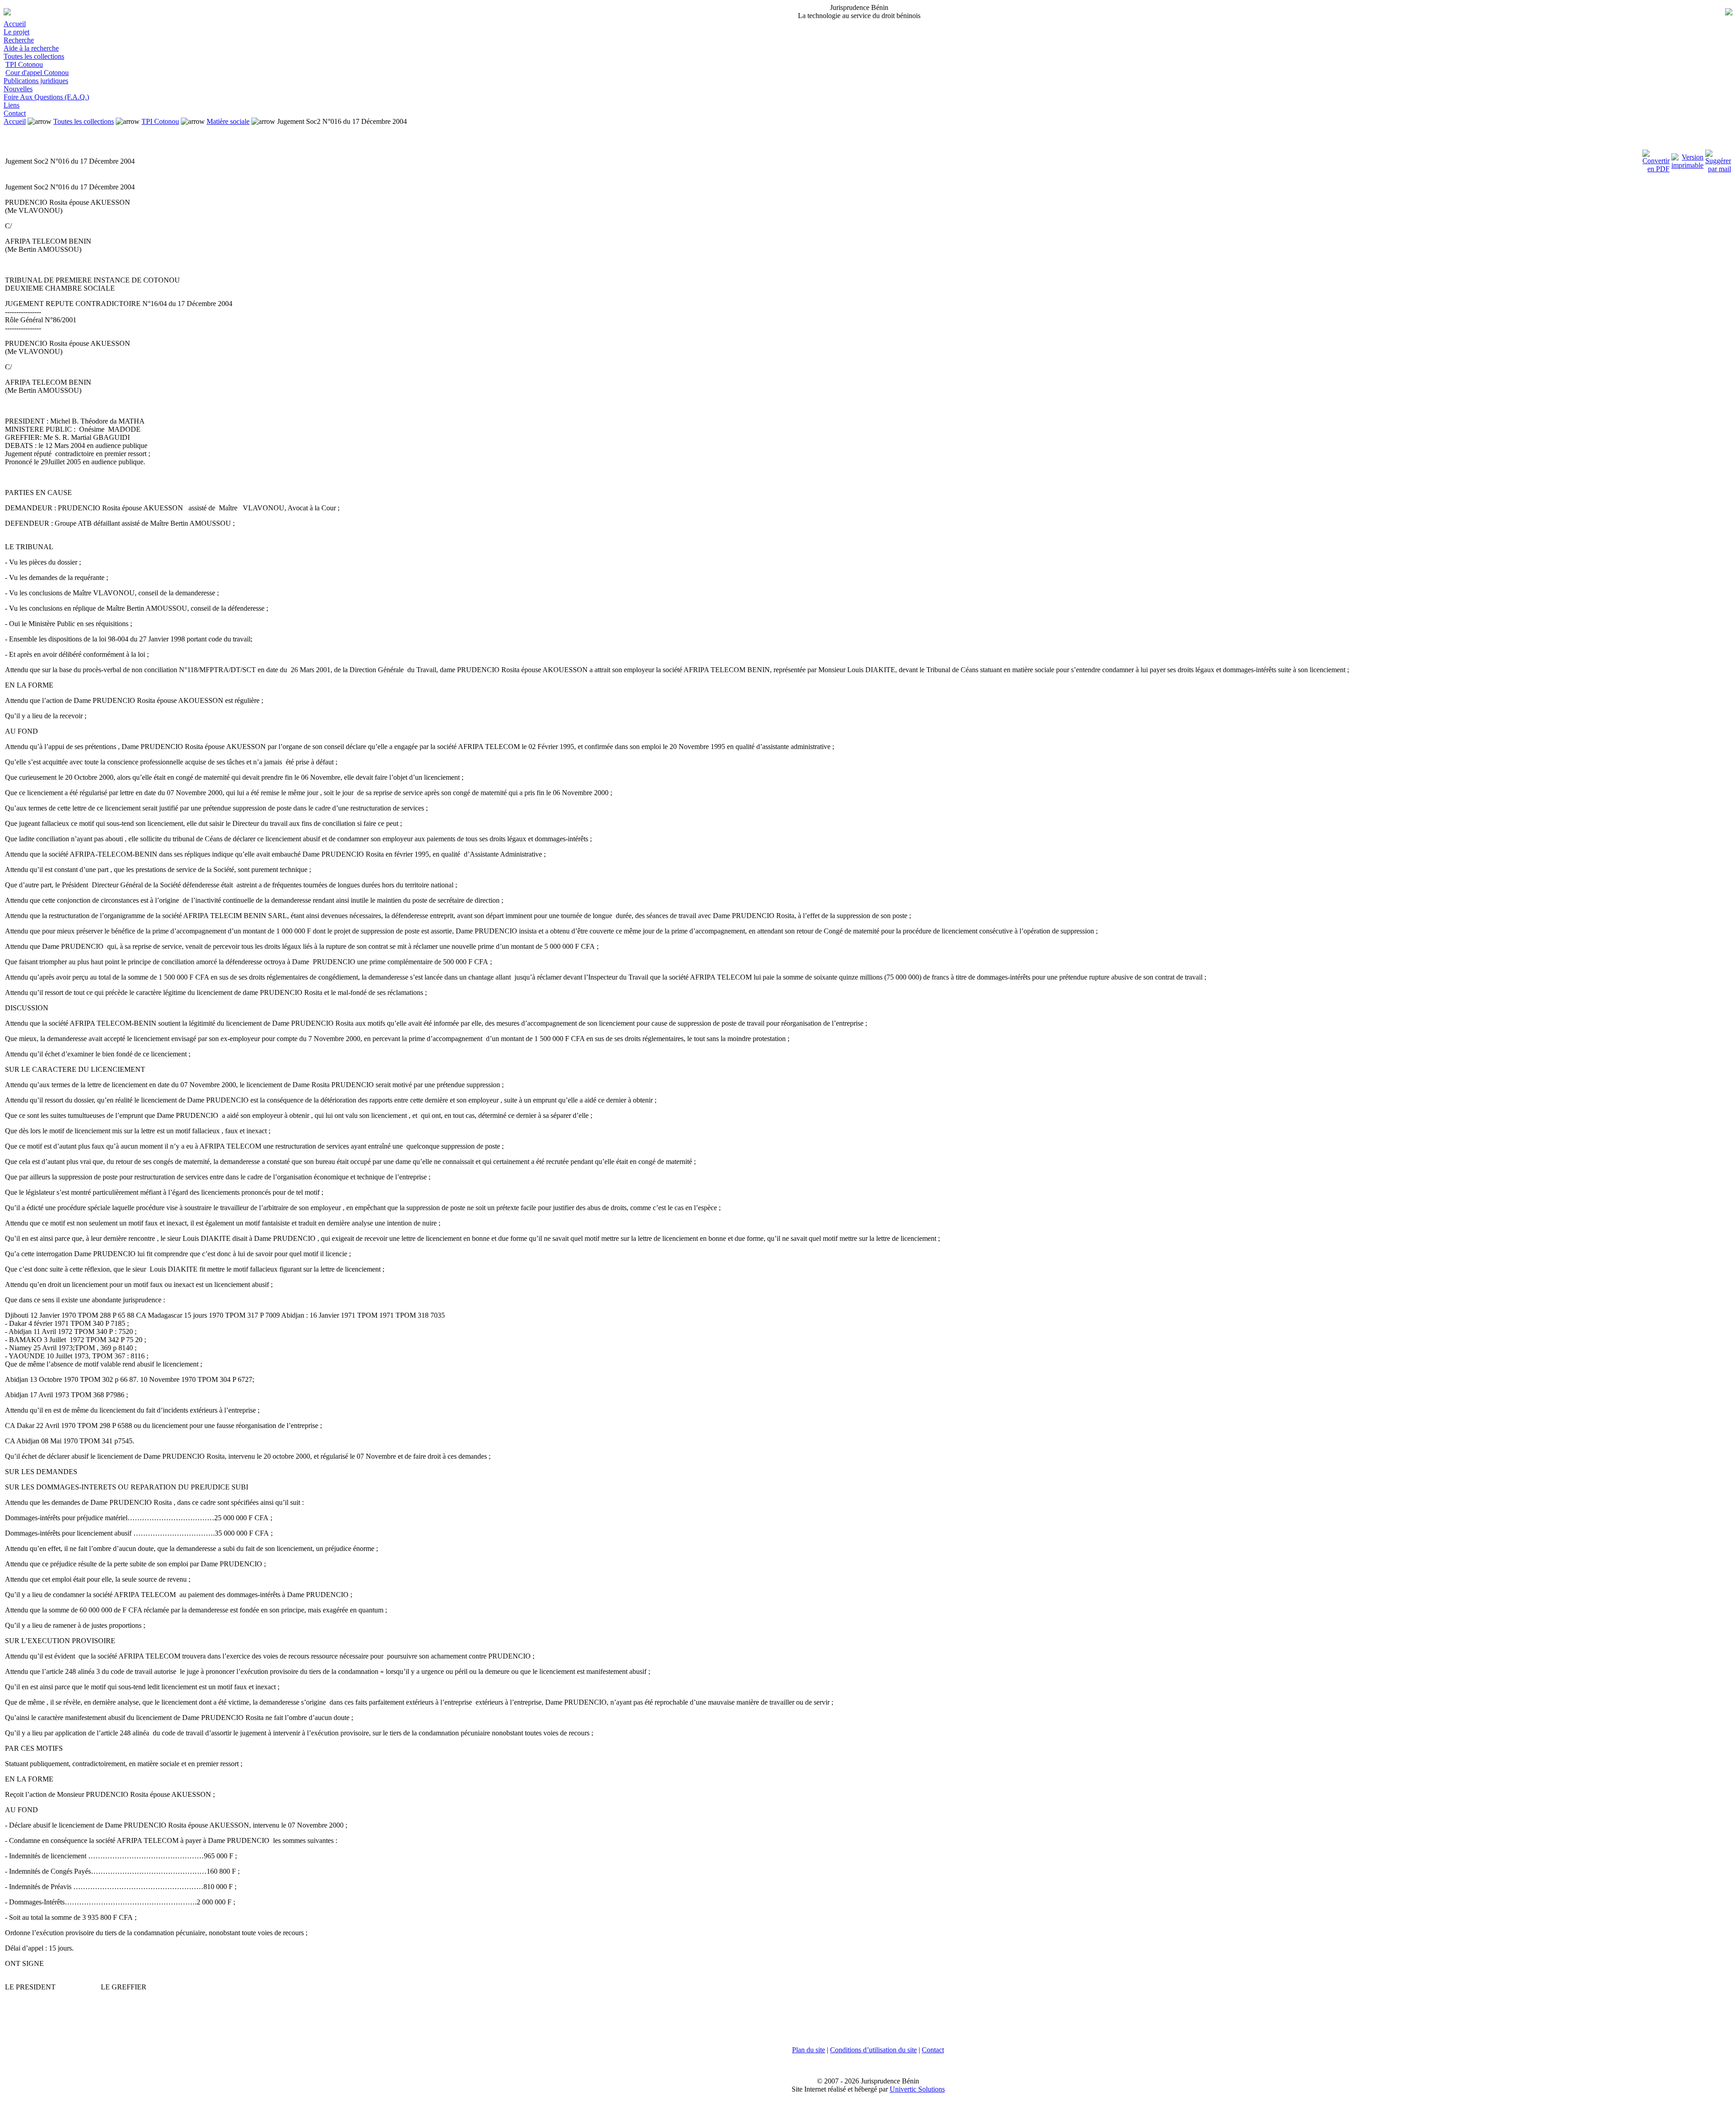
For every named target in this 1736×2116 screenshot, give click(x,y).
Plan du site (809, 2050)
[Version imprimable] (1687, 159)
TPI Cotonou (24, 64)
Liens (12, 105)
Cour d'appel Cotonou (37, 73)
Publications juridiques (36, 81)
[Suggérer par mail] (1718, 159)
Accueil (15, 24)
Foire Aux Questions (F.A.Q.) (46, 97)
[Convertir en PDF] (1656, 159)
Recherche (19, 40)
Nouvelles (18, 89)
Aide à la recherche (31, 48)
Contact (15, 113)
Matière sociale (228, 121)
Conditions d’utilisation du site (873, 2050)
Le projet (17, 32)
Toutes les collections (34, 56)
